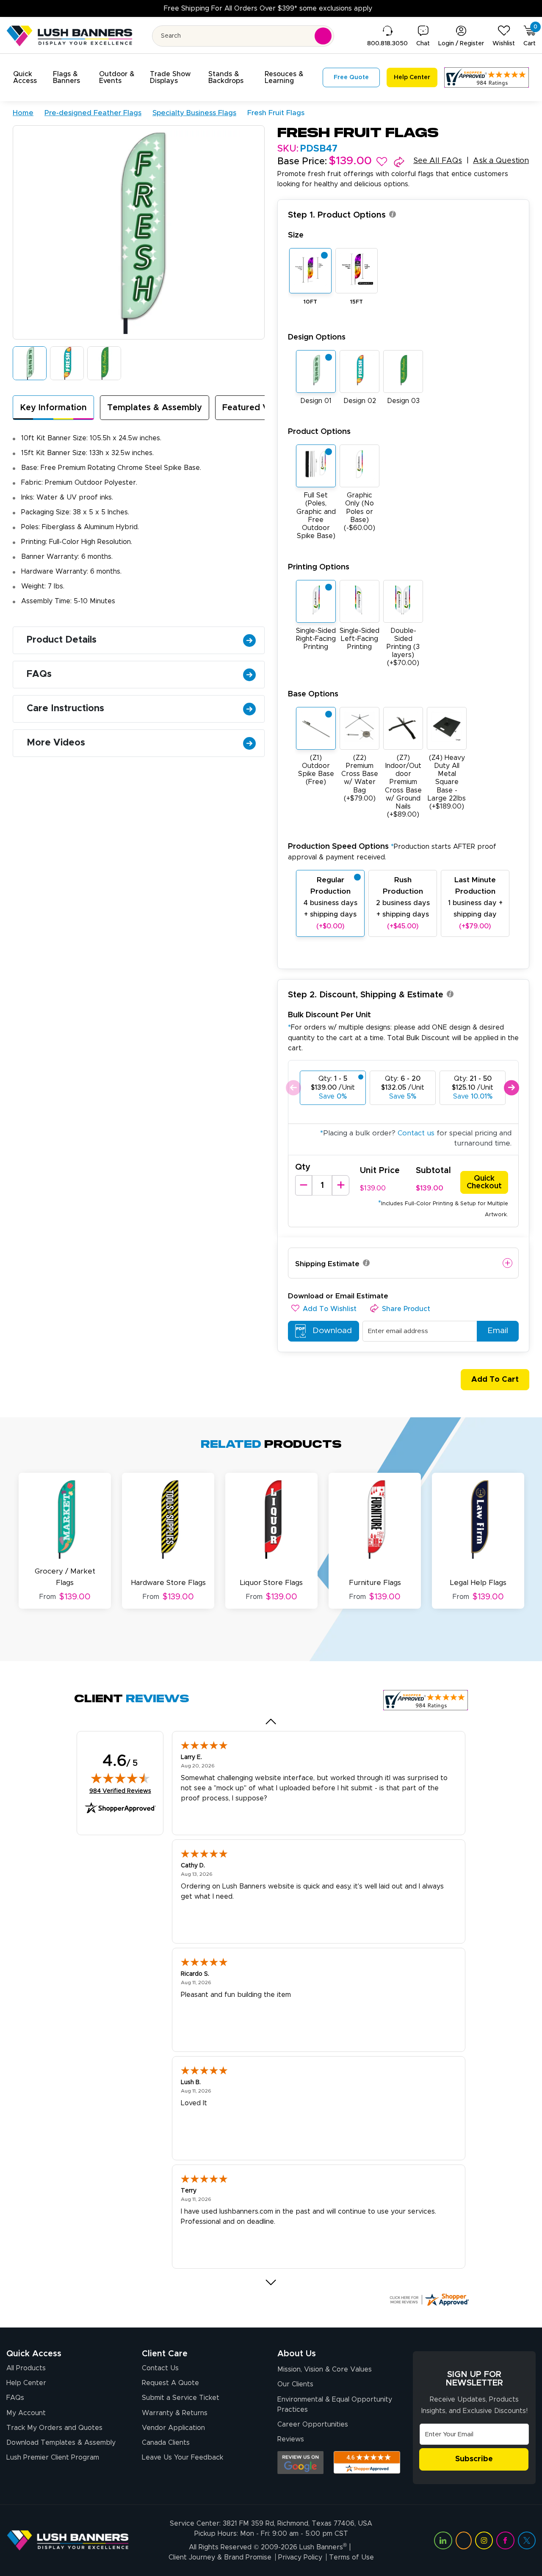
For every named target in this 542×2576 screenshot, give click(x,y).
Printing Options (319, 567)
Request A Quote (170, 2383)
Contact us (416, 1133)
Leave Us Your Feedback (183, 2457)
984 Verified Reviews (120, 1791)
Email (498, 1331)
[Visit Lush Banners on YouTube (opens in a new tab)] (464, 2540)
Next (511, 1088)
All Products (26, 2368)
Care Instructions (65, 709)
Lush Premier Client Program (53, 2457)
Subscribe (474, 2459)
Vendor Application (173, 2428)
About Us (297, 2354)
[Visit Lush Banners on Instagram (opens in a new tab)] (484, 2540)
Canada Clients (166, 2443)
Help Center (26, 2383)
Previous (293, 1088)
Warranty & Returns (175, 2413)
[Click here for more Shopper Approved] (429, 2300)
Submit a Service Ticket (181, 2398)
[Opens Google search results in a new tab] (300, 2463)
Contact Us (160, 2368)
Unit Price (380, 1171)
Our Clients (295, 2384)
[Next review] (271, 2283)
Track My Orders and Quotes (54, 2428)
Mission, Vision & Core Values (325, 2369)
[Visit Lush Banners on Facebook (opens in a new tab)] (505, 2540)
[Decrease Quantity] (304, 1185)
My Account (26, 2413)
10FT (310, 302)
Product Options (319, 432)
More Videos (56, 743)
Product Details (62, 640)
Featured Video (255, 408)
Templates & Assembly (155, 408)
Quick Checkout (484, 1182)
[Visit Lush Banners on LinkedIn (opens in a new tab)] (443, 2540)
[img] (120, 1778)
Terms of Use (351, 2557)
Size (296, 235)
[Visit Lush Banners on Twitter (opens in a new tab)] (527, 2540)
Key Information (53, 408)
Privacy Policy (300, 2557)
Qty (303, 1167)
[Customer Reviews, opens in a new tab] (487, 77)
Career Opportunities (313, 2424)
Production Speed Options (392, 852)
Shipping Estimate (327, 1264)
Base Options (313, 694)
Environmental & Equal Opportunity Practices (335, 2405)
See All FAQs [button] (438, 161)
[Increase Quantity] (340, 1185)
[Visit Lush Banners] (68, 2540)
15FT (357, 302)
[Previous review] (271, 1722)
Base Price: (302, 162)
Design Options (317, 337)
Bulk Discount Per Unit (329, 1015)
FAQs (39, 674)
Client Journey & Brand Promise (220, 2557)
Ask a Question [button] (501, 161)
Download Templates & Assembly (61, 2443)
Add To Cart (495, 1380)
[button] (28, 77)
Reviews (291, 2439)
